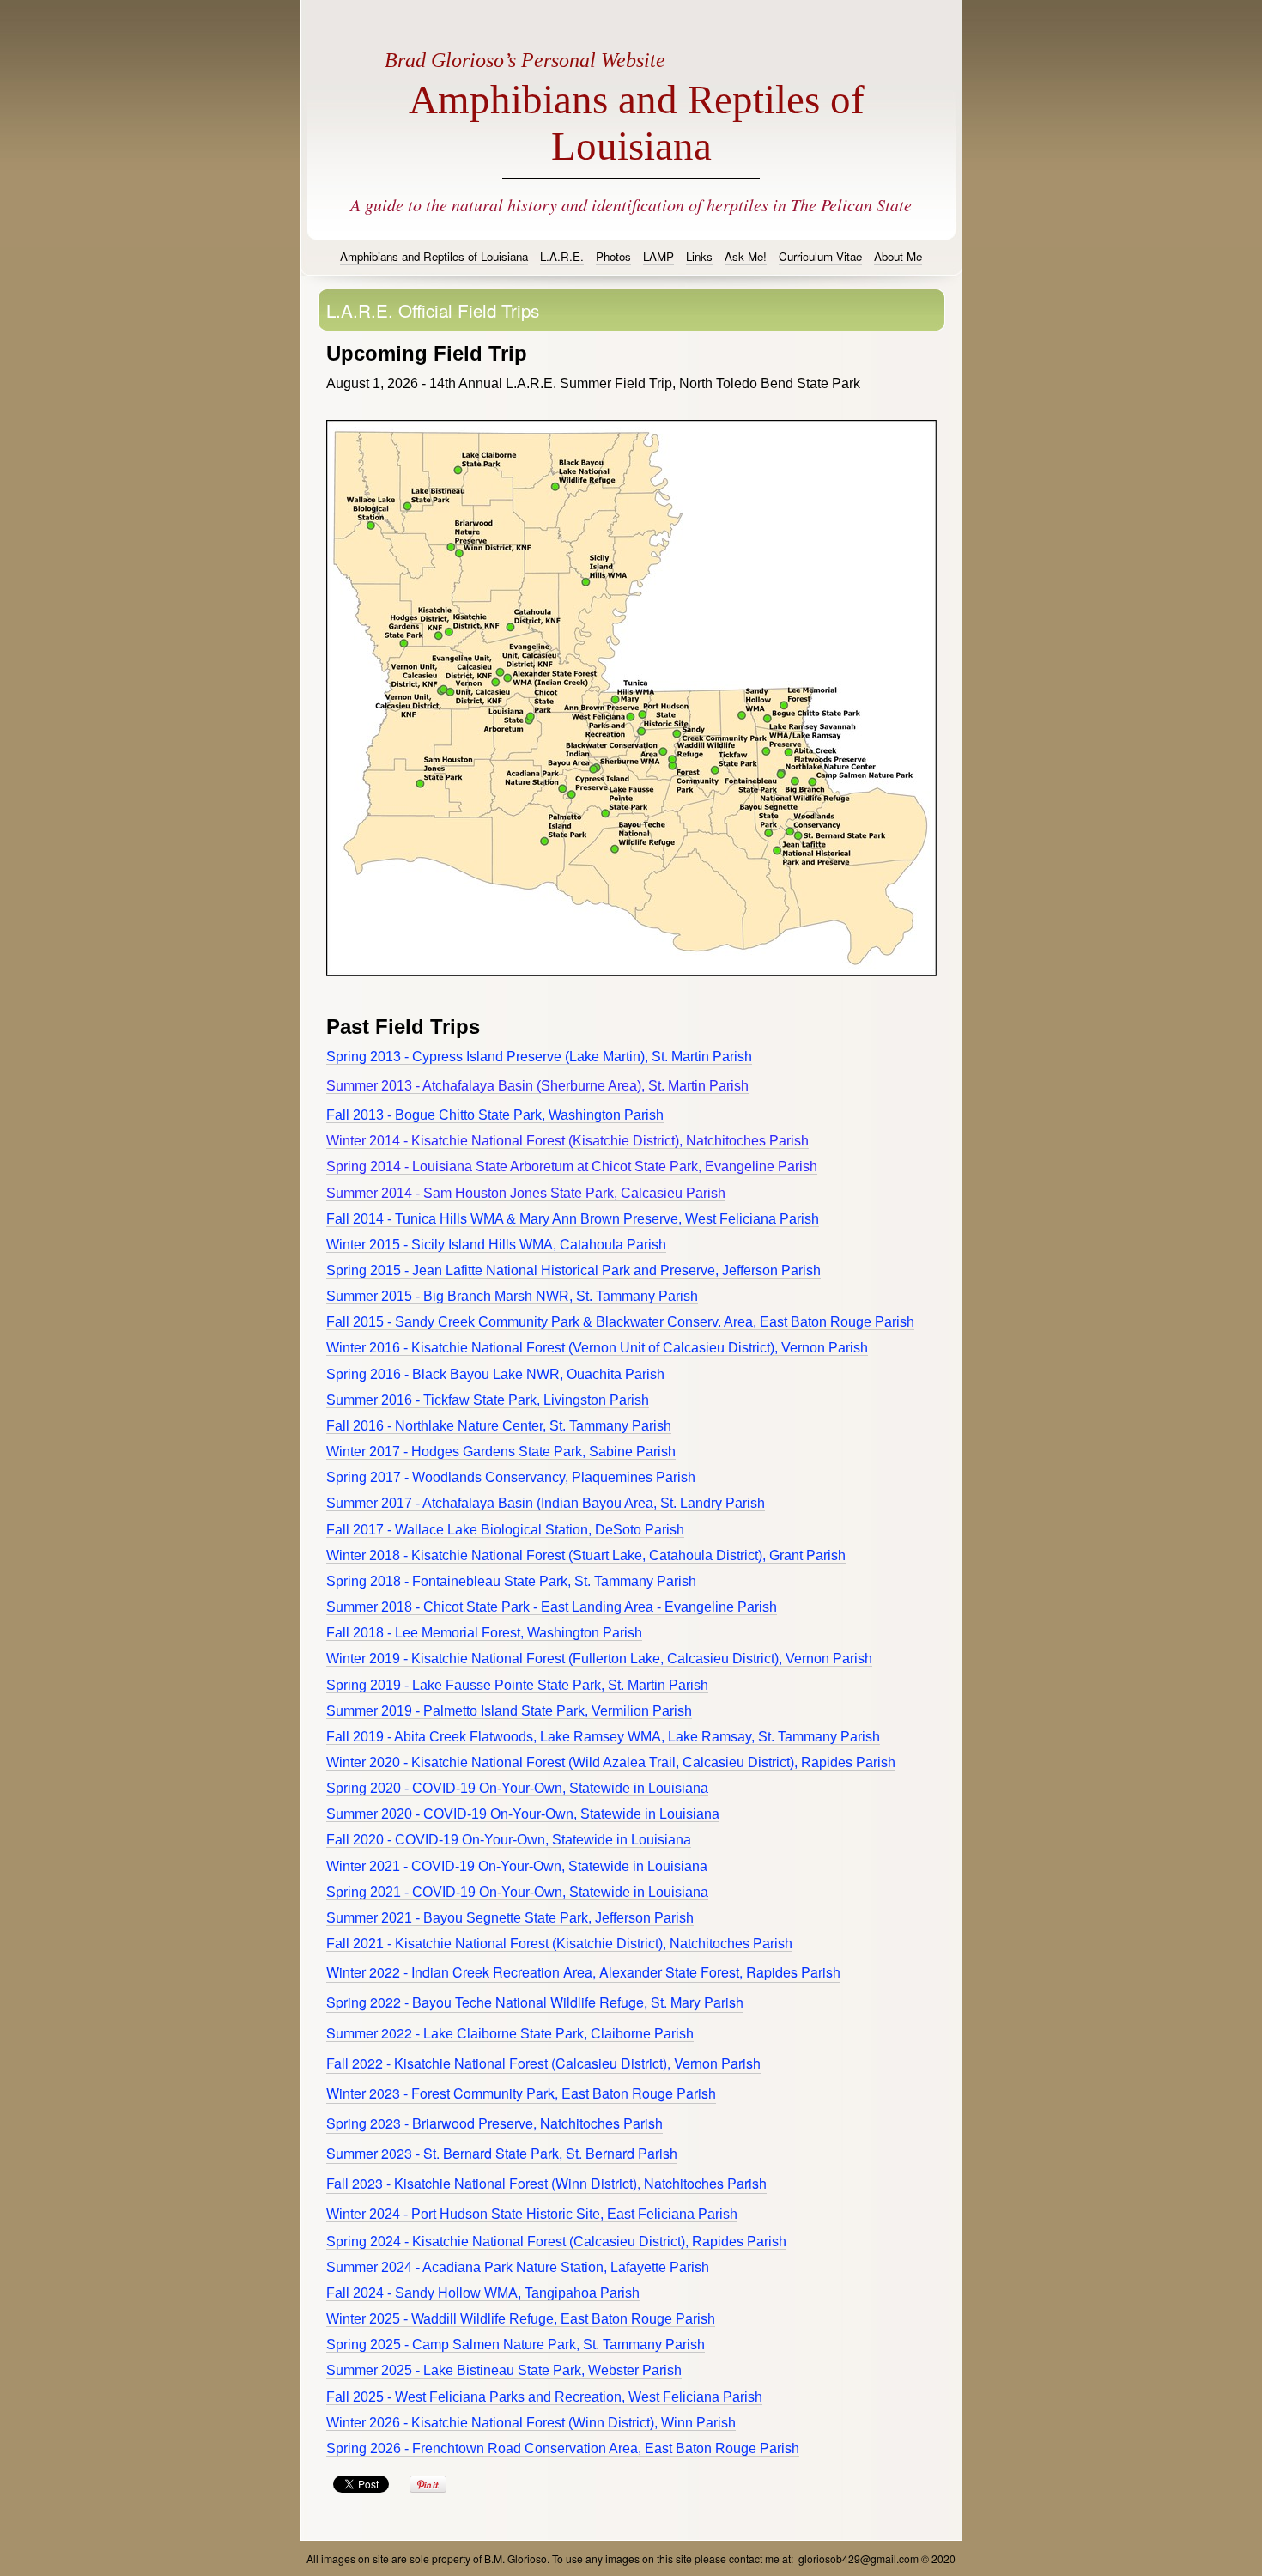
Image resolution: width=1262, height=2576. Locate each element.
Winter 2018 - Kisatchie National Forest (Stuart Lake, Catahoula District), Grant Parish (586, 1555)
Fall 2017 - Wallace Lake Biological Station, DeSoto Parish (505, 1530)
